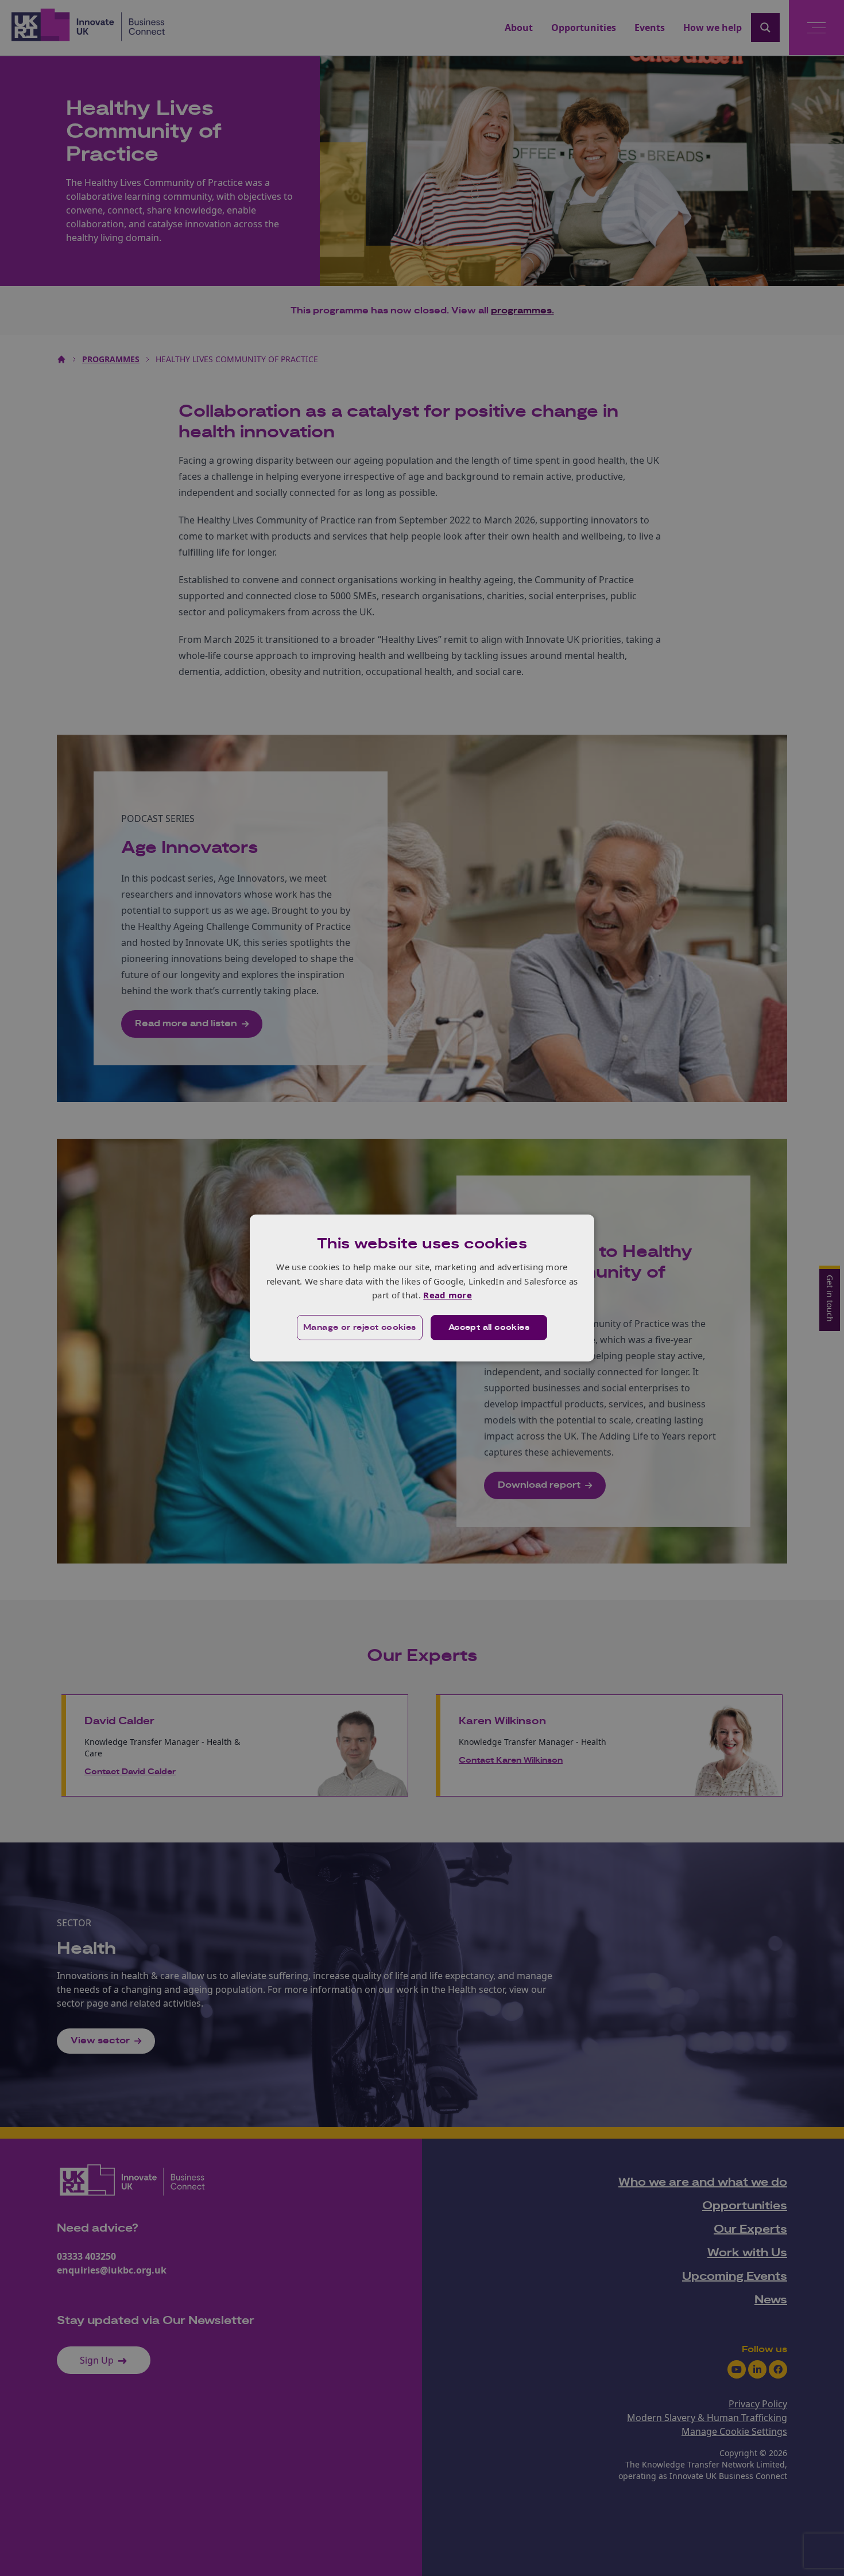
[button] (360, 1328)
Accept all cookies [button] (489, 1328)
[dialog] (422, 1288)
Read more (448, 1295)
